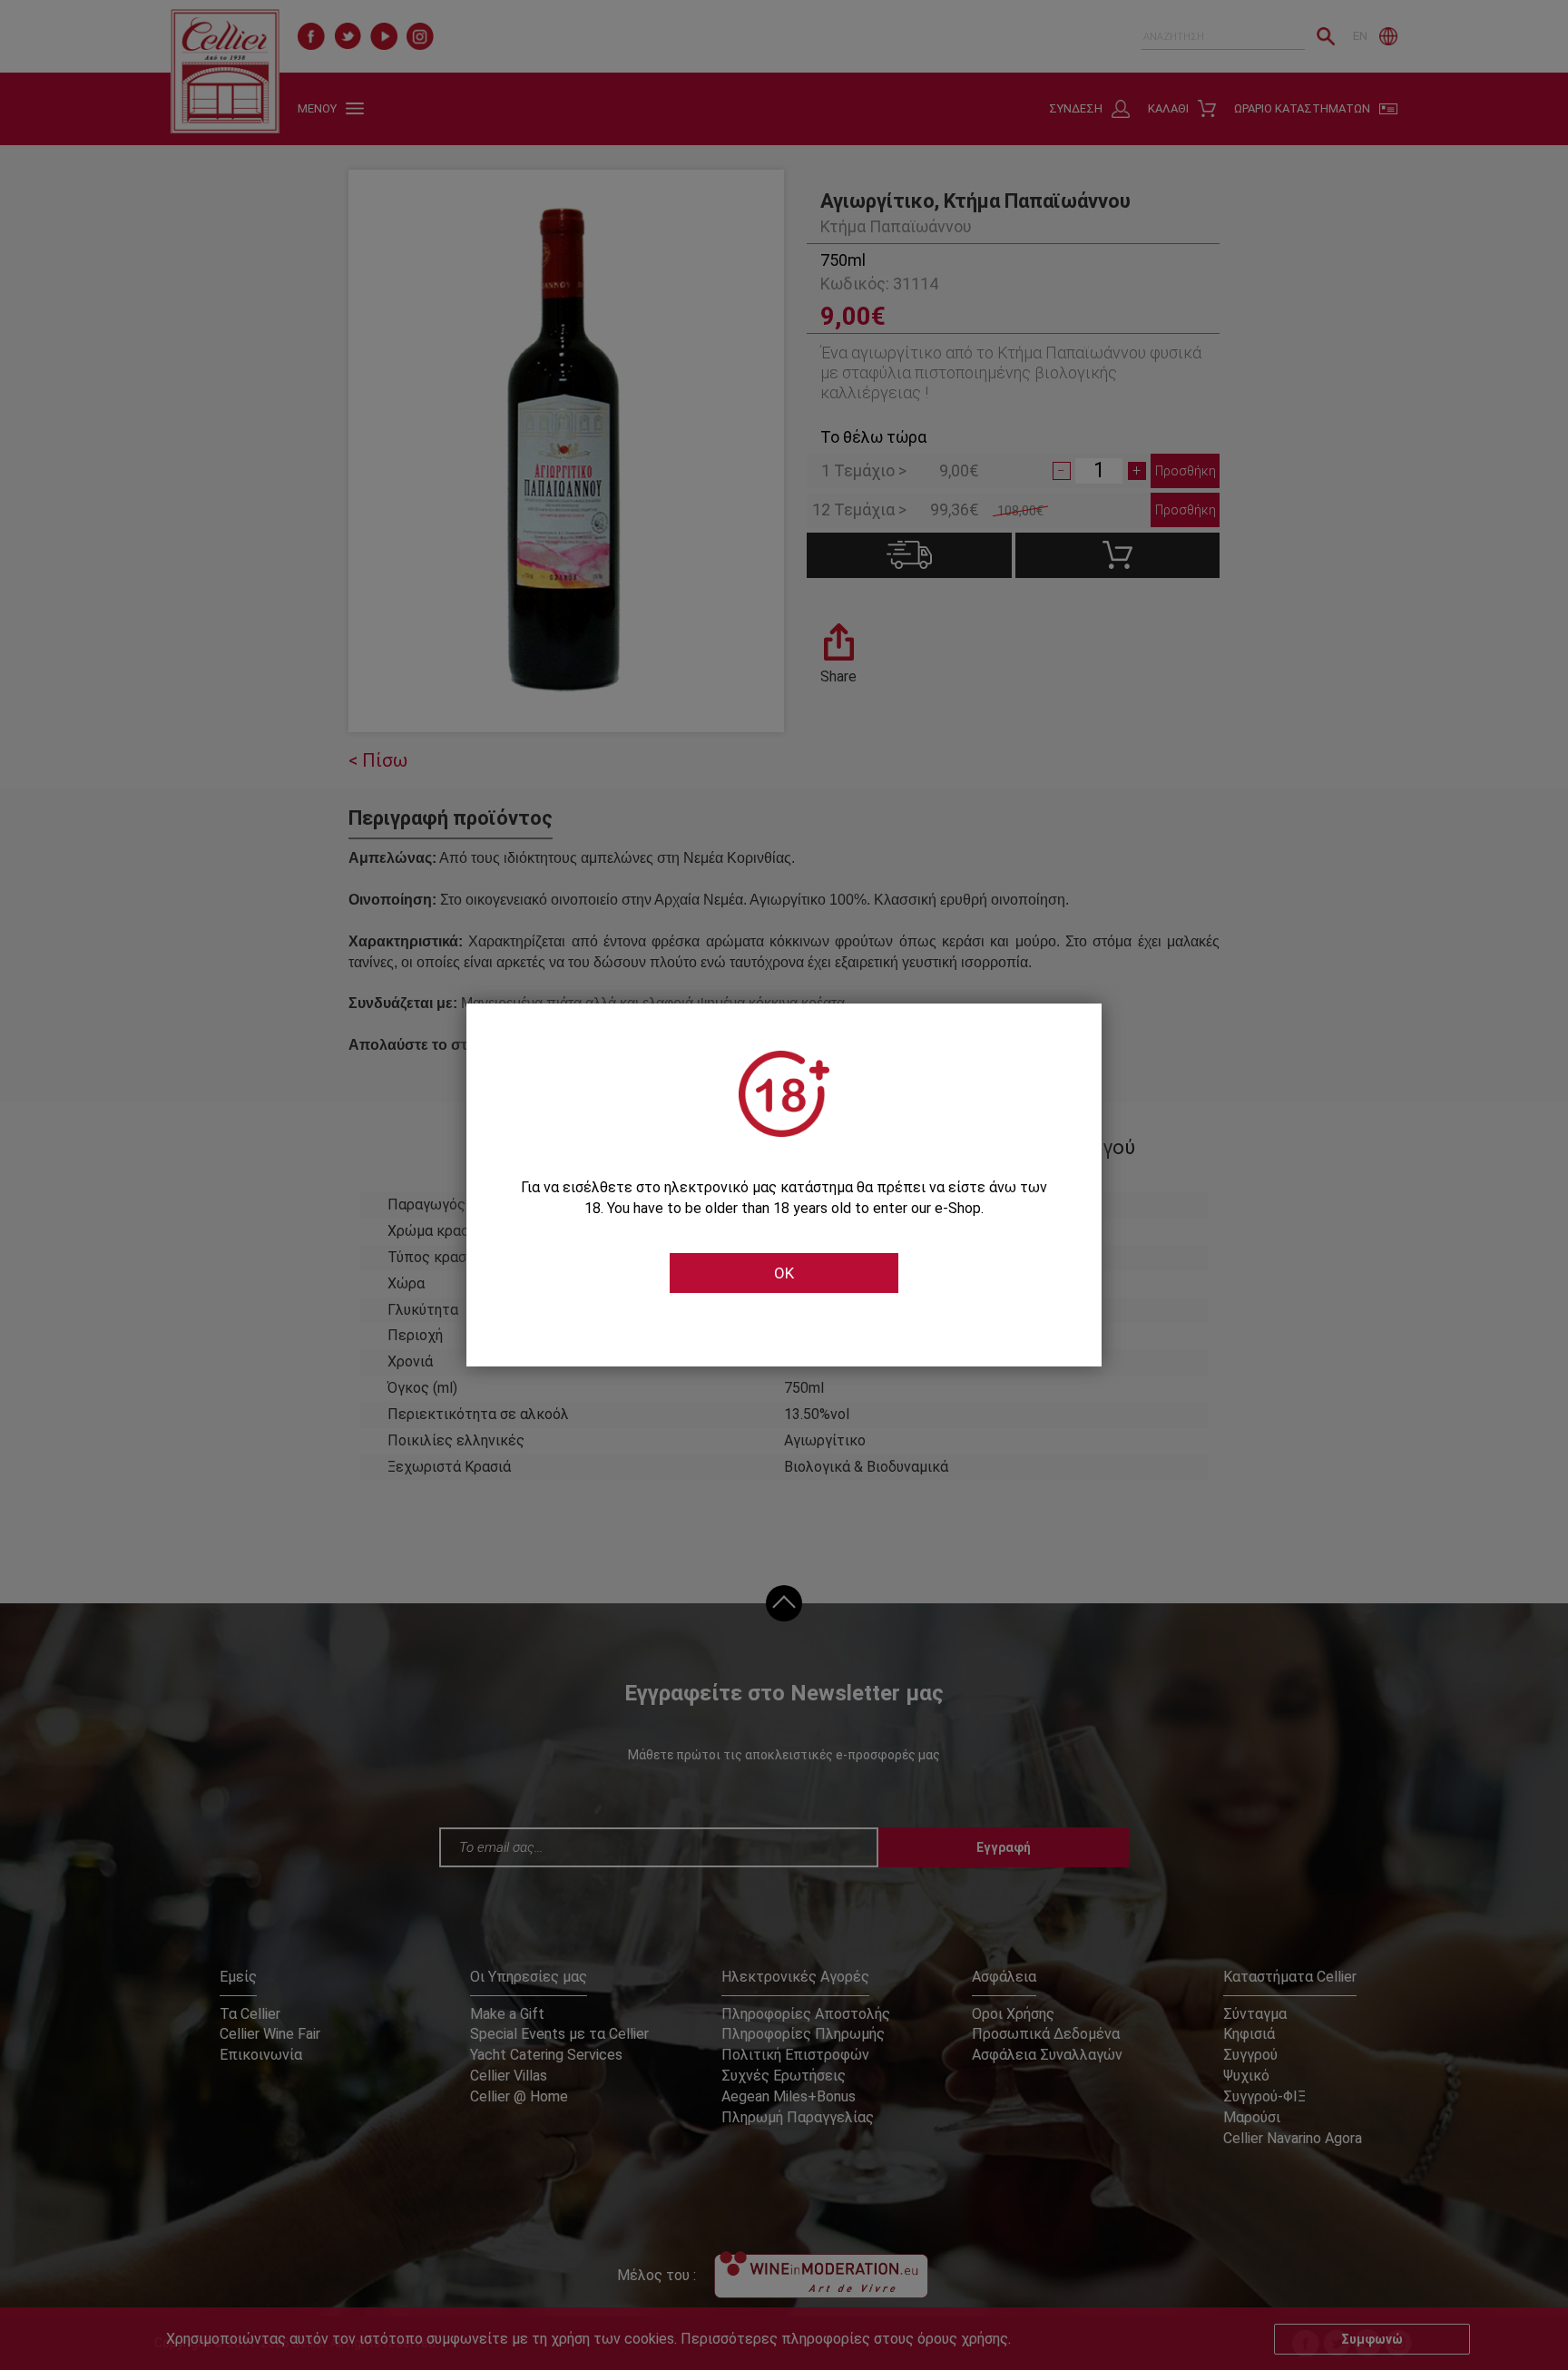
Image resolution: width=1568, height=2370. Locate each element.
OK (784, 1273)
